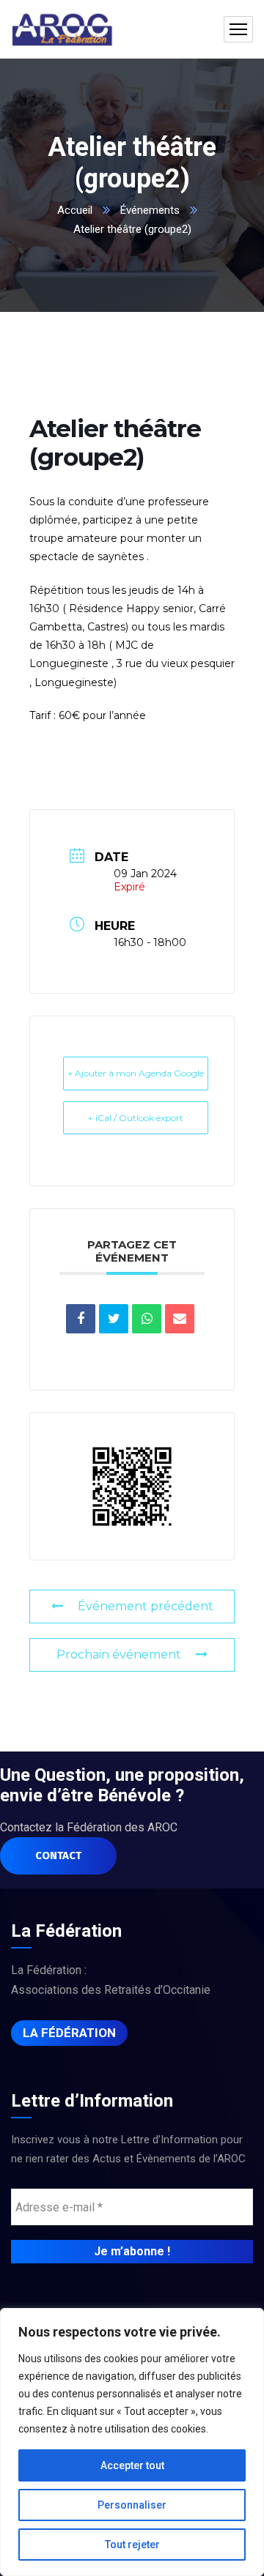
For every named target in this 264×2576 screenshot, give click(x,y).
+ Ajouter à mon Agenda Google (136, 1073)
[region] (132, 2442)
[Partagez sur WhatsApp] (147, 1319)
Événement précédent (146, 1606)
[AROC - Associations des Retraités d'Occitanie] (62, 29)
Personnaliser (132, 2505)
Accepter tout (132, 2465)
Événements (150, 210)
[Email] (180, 1319)
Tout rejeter (132, 2545)
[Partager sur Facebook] (81, 1319)
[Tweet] (114, 1319)
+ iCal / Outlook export (136, 1118)
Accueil (75, 210)
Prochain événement (119, 1654)
